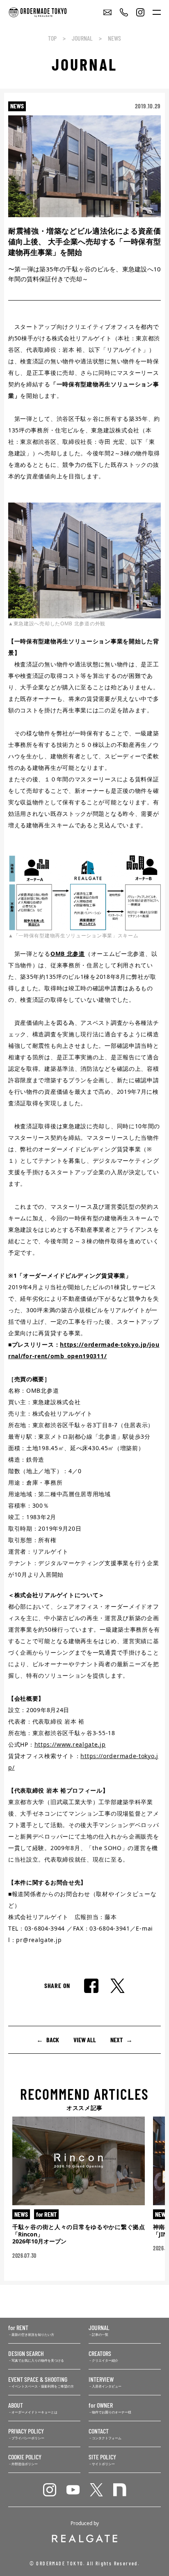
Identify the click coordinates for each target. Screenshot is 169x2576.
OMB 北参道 (68, 954)
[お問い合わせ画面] (107, 12)
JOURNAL (82, 38)
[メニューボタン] (157, 12)
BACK (53, 2040)
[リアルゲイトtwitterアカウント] (96, 2490)
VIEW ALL (85, 2040)
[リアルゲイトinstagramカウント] (50, 2490)
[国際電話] (124, 12)
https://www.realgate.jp (70, 1744)
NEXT (116, 2040)
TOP (52, 38)
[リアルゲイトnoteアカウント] (120, 2490)
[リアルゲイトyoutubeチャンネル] (73, 2490)
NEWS (114, 38)
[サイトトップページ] (44, 12)
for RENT (46, 2214)
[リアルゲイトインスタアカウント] (140, 12)
